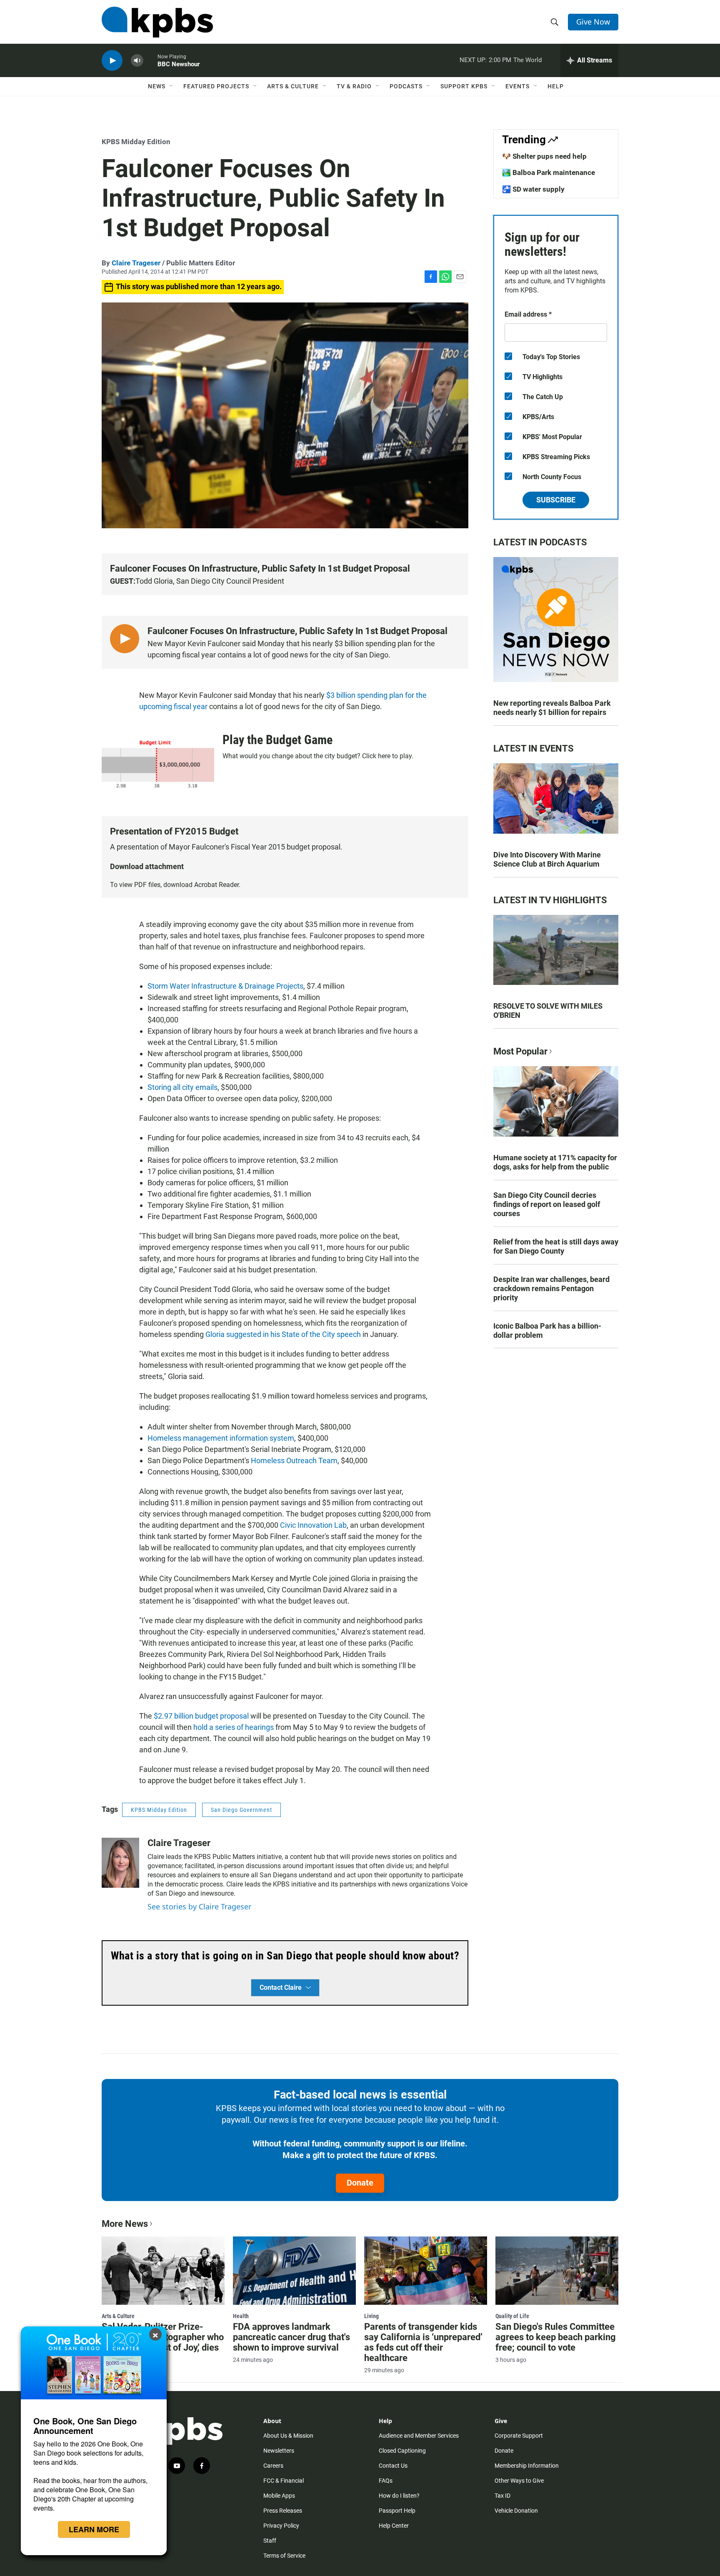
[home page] (157, 22)
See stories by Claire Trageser (199, 1906)
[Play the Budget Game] (158, 764)
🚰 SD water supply (533, 189)
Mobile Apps (279, 2496)
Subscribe (556, 500)
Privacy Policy (281, 2526)
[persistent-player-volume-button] (137, 61)
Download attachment (147, 866)
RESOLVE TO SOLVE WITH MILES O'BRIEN (548, 1011)
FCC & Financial (284, 2481)
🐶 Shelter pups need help (544, 156)
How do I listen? (399, 2496)
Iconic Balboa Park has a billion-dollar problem (547, 1330)
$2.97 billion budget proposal (201, 1716)
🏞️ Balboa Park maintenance (549, 172)
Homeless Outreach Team (294, 1460)
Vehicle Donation (516, 2511)
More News (125, 2224)
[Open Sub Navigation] (172, 86)
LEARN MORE (94, 2529)
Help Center (394, 2526)
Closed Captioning (402, 2451)
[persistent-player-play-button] (112, 61)
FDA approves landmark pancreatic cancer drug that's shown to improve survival (291, 2337)
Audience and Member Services (419, 2436)
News (157, 86)
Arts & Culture (293, 86)
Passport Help (397, 2511)
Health (241, 2316)
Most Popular (520, 1051)
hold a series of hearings (234, 1727)
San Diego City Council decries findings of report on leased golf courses (547, 1204)
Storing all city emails (182, 1087)
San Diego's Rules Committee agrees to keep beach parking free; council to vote (556, 2337)
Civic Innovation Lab (313, 1525)
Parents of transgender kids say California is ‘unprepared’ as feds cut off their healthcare (423, 2342)
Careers (273, 2466)
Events (517, 86)
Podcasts (406, 86)
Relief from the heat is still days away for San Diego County (556, 1246)
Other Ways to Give (519, 2481)
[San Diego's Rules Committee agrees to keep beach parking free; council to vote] (557, 2271)
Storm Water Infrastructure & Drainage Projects (225, 986)
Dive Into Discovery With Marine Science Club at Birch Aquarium (547, 859)
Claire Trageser (136, 263)
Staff (270, 2541)
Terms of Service (284, 2556)
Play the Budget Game (277, 740)
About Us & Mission (288, 2436)
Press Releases (283, 2511)
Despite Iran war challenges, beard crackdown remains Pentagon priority (551, 1288)
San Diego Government (241, 1810)
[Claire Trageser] (120, 1863)
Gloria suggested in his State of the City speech (283, 1334)
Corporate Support (519, 2436)
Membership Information (527, 2466)
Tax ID (502, 2496)
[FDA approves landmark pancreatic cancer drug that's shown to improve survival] (294, 2271)
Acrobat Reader (216, 885)
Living (371, 2316)
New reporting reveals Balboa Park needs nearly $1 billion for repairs (552, 708)
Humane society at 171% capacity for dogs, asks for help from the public (555, 1162)
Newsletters (279, 2451)
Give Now (593, 22)
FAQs (386, 2481)
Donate (360, 2183)
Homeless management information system (221, 1438)
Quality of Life (512, 2316)
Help (556, 86)
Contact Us (393, 2466)
